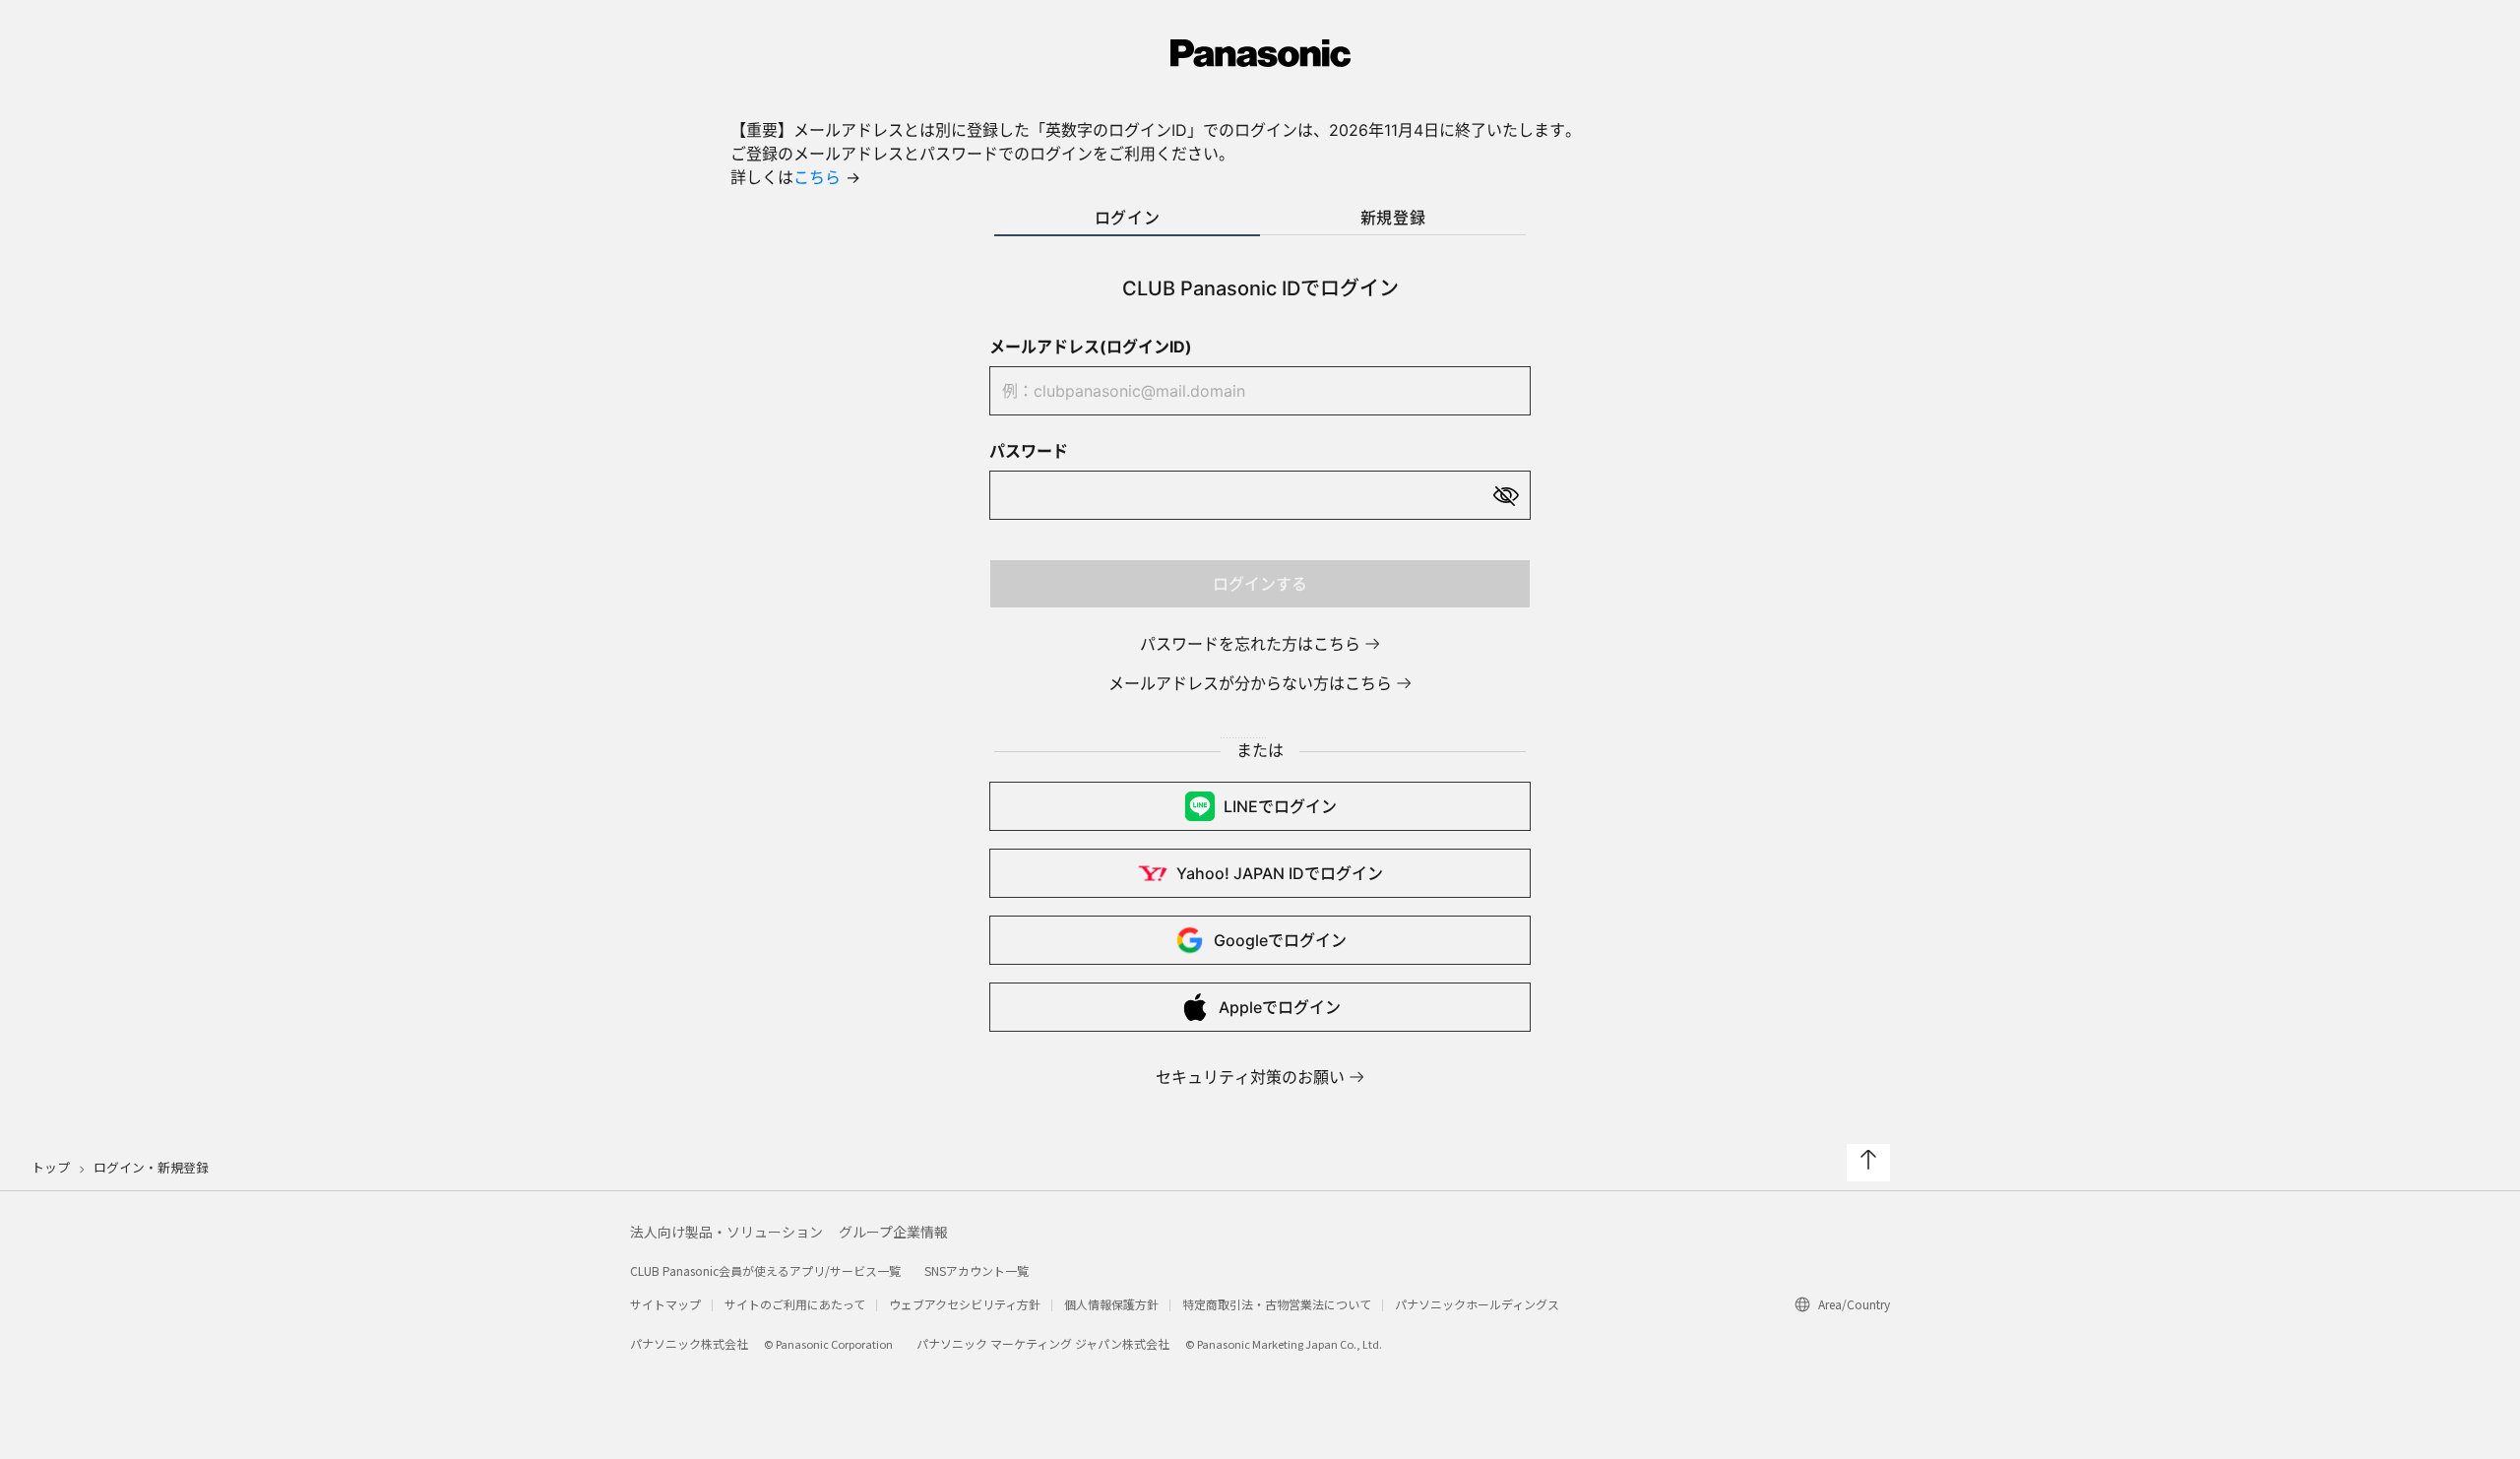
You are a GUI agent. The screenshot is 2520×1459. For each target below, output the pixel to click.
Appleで (1280, 1007)
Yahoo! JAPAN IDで (1280, 873)
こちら (817, 177)
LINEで (1280, 806)
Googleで (1280, 940)
